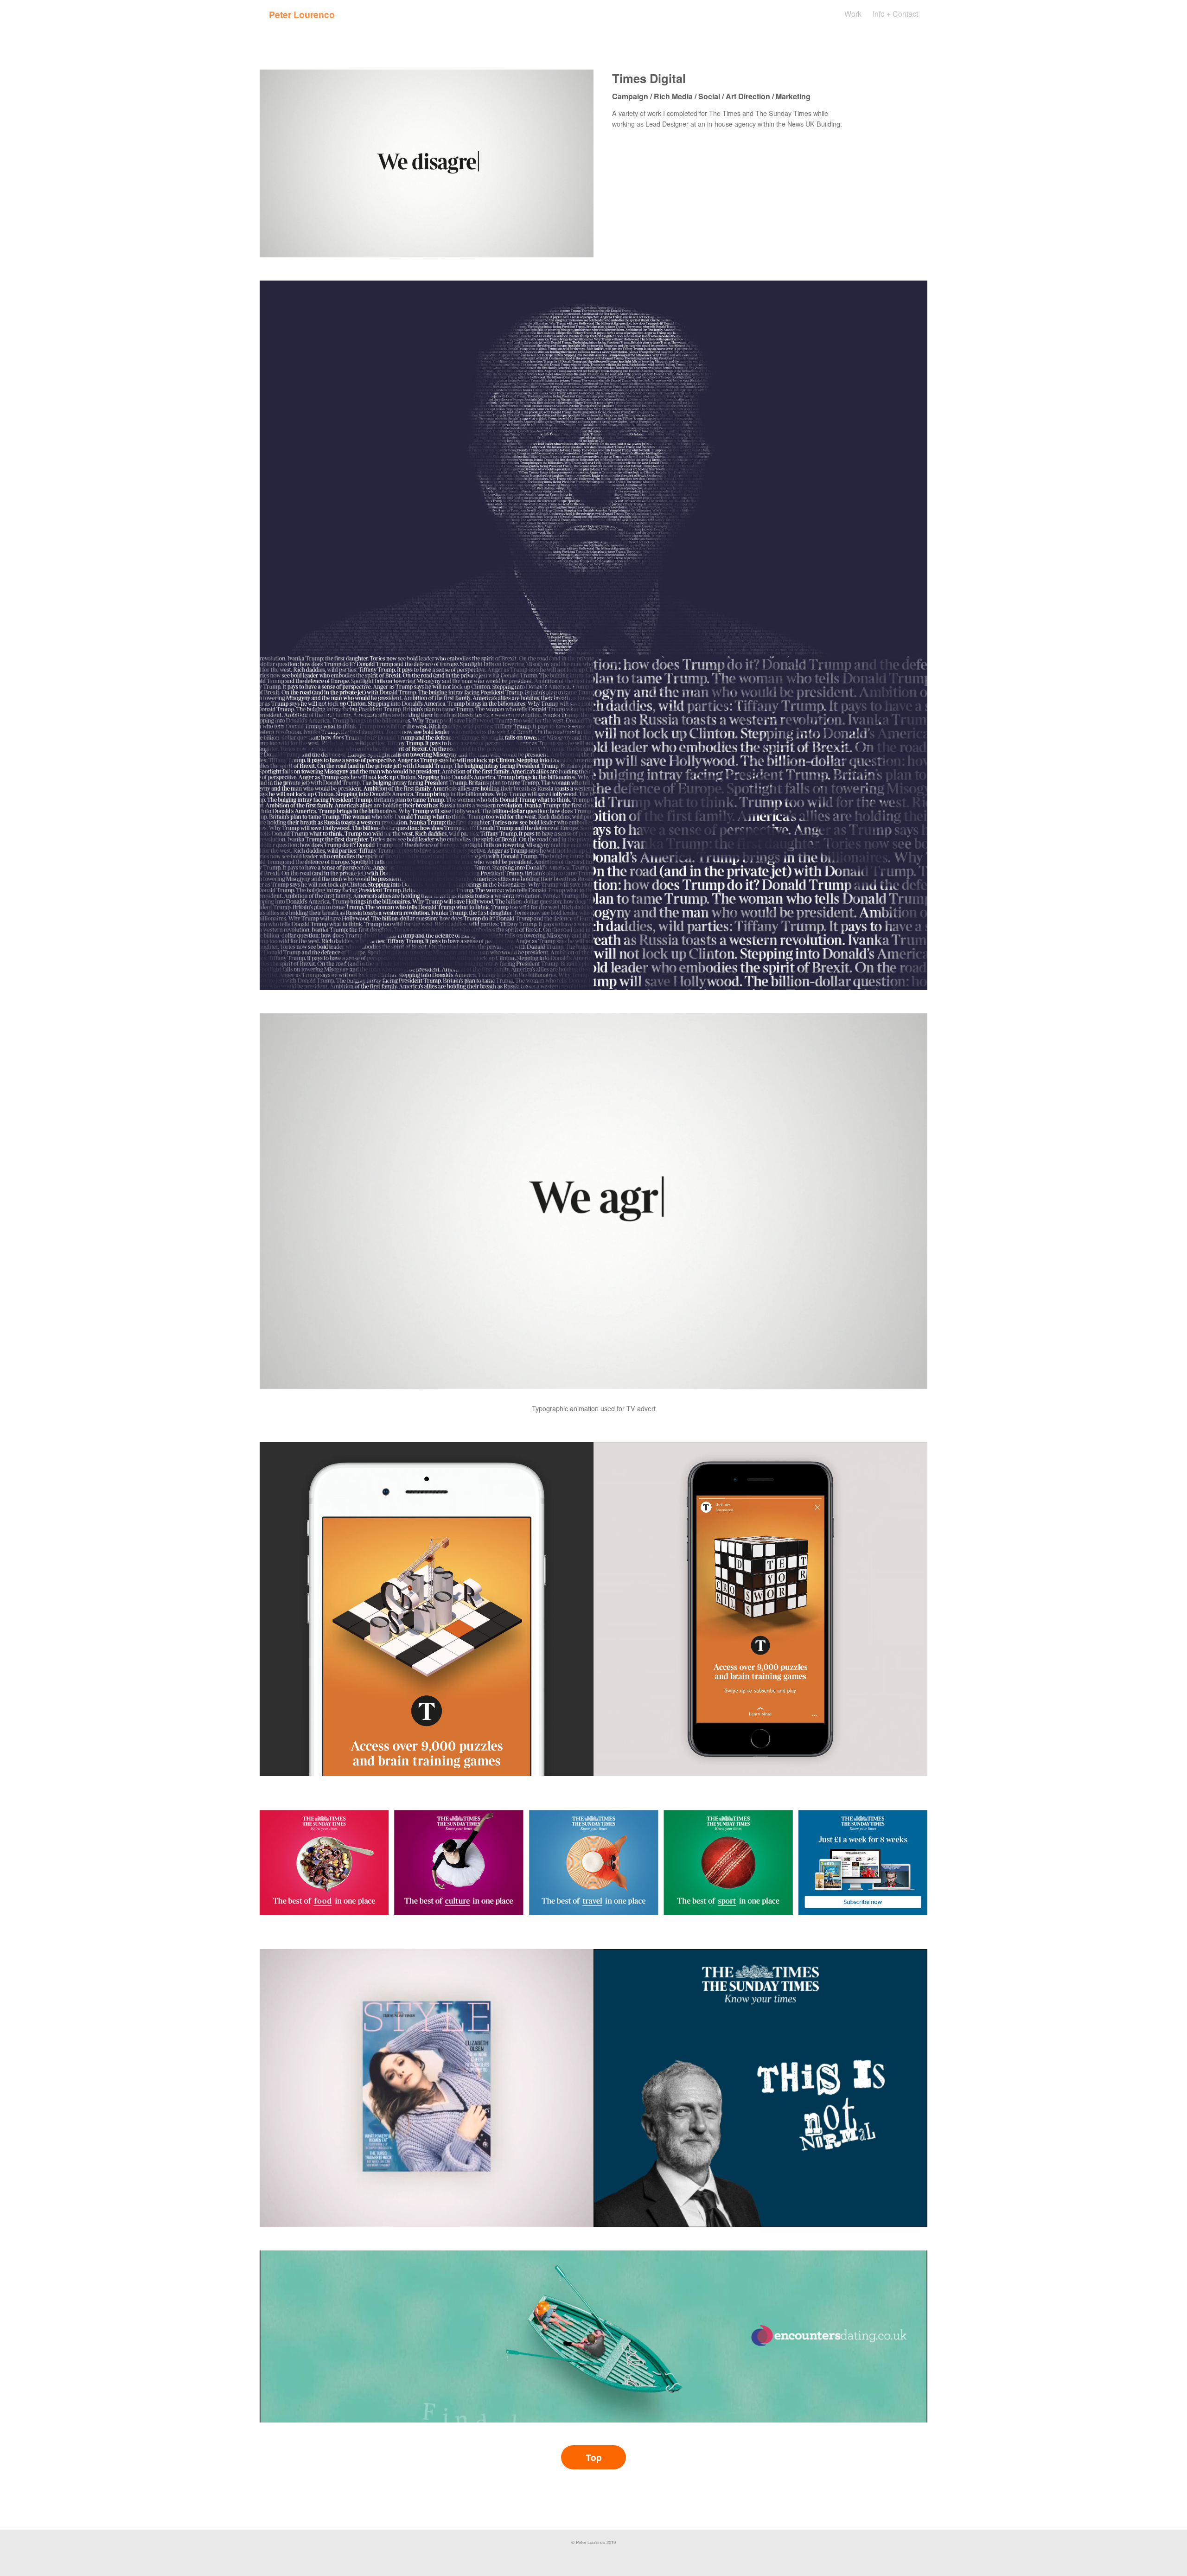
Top (594, 2457)
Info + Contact (895, 14)
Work (853, 14)
